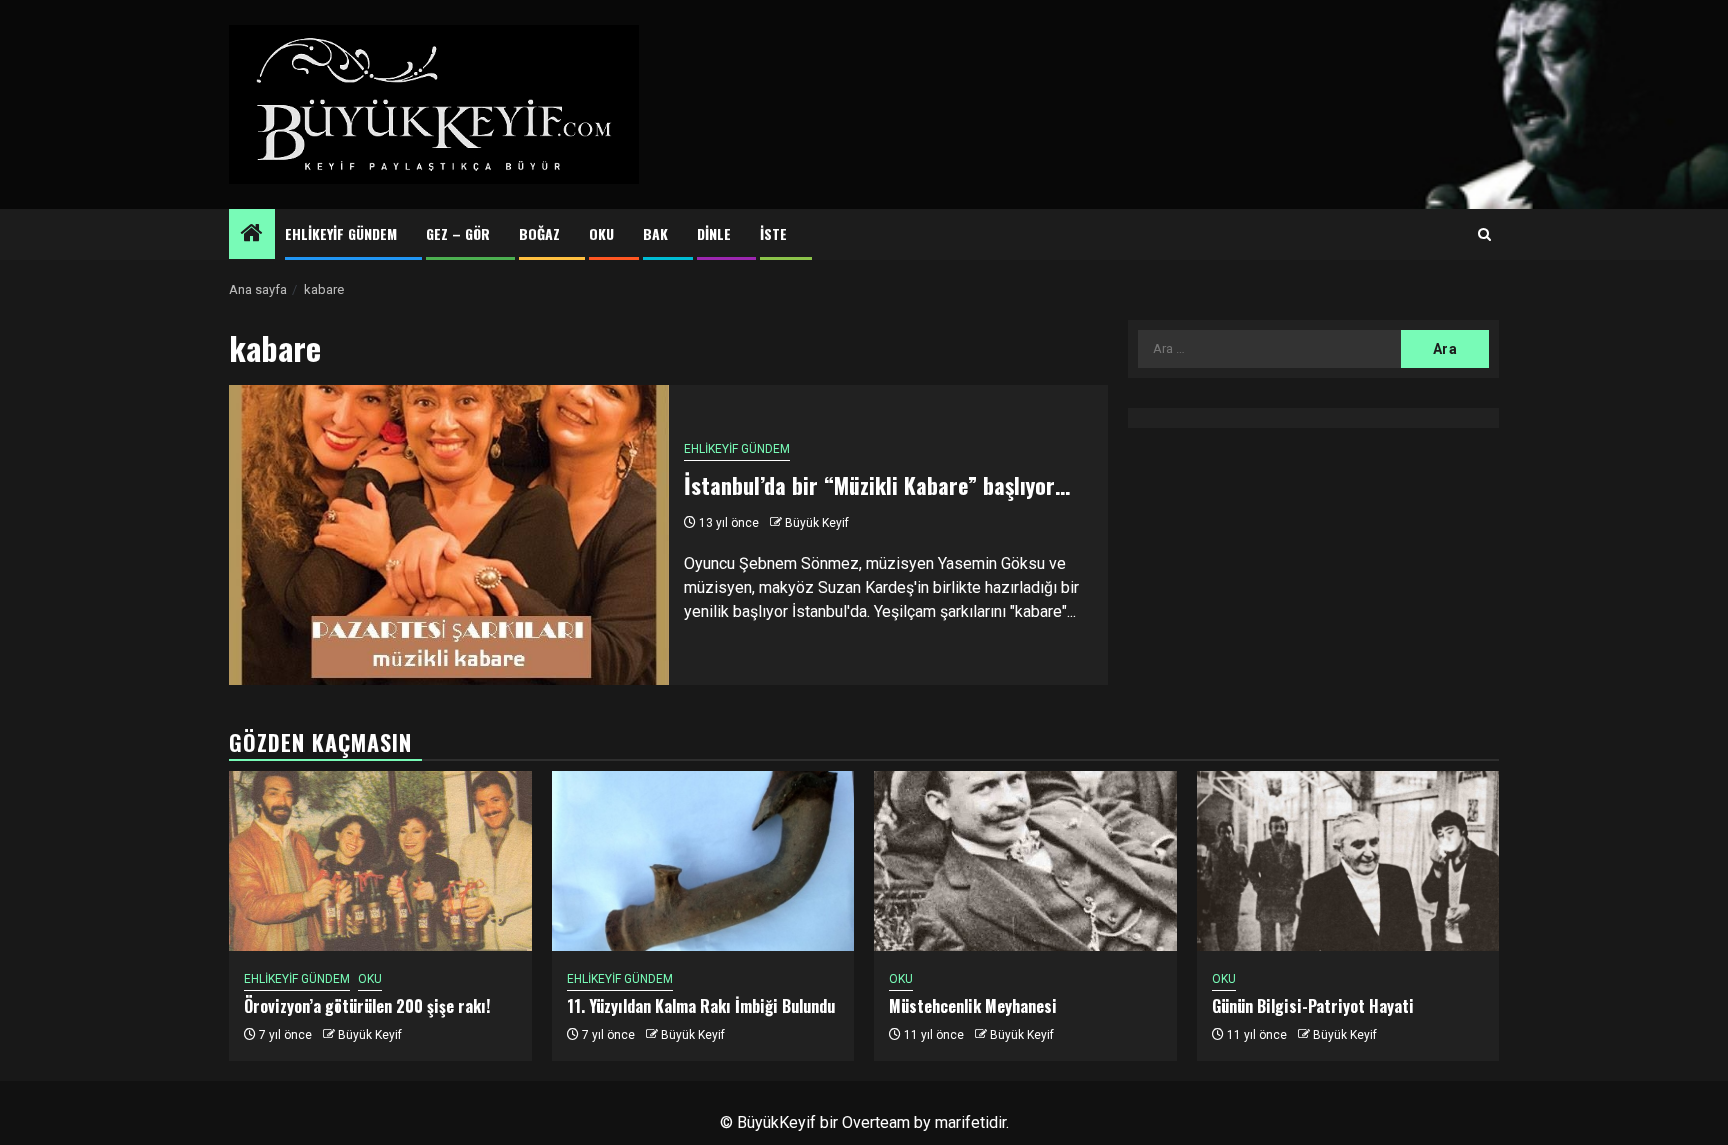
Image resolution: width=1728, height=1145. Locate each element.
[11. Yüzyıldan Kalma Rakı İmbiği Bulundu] (703, 861)
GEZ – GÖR (458, 233)
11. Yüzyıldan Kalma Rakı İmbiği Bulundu (701, 1006)
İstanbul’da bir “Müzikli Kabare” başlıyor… (877, 485)
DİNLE (714, 233)
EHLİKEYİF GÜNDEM (341, 233)
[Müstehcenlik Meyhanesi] (1025, 861)
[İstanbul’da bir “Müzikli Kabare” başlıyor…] (449, 535)
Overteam (876, 1122)
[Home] (252, 235)
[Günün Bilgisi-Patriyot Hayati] (1348, 861)
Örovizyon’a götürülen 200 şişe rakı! (367, 1006)
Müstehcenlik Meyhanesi (973, 1006)
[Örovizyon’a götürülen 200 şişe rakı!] (380, 861)
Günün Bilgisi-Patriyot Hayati (1313, 1006)
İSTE (773, 233)
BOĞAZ (539, 233)
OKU (601, 233)
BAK (655, 233)
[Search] (1484, 235)
